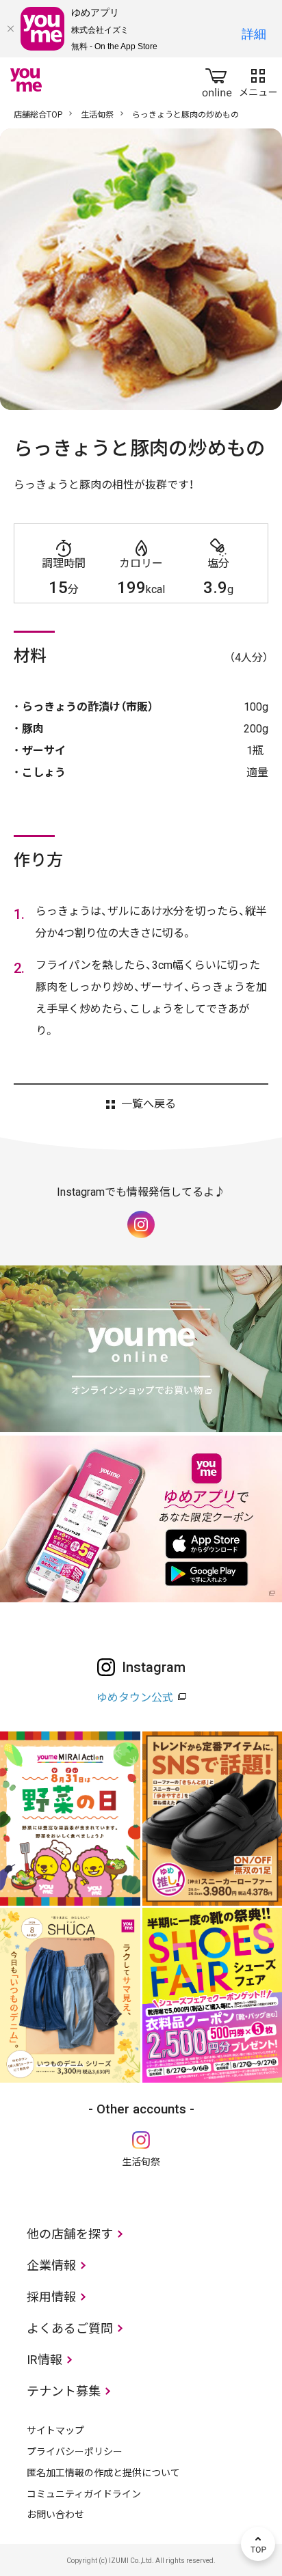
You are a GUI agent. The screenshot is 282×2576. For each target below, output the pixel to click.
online (217, 80)
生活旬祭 (97, 115)
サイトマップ (55, 2430)
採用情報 (51, 2297)
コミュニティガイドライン (84, 2494)
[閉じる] (10, 29)
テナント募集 (64, 2391)
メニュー (258, 80)
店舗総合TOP (38, 115)
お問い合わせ (55, 2515)
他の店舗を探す (70, 2234)
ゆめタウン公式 (135, 1698)
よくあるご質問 (70, 2328)
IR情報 (44, 2360)
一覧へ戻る (148, 1104)
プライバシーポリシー (75, 2452)
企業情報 (51, 2265)
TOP (258, 2544)
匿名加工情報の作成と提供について (103, 2473)
